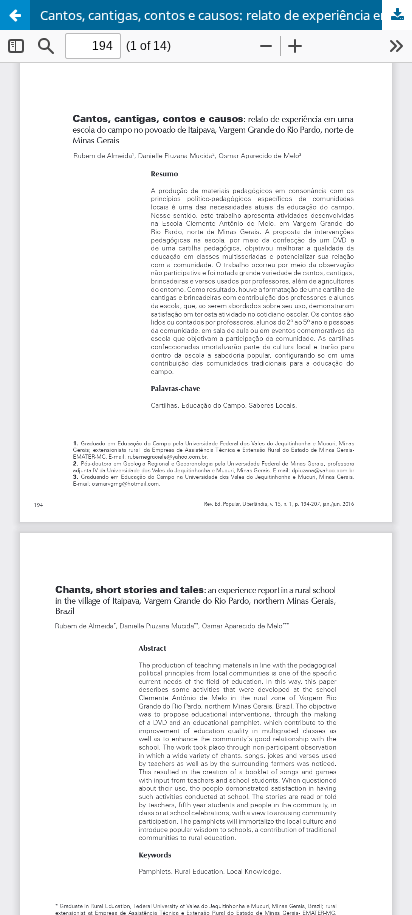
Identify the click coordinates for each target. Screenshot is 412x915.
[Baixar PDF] (397, 15)
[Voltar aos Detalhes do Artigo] (15, 15)
